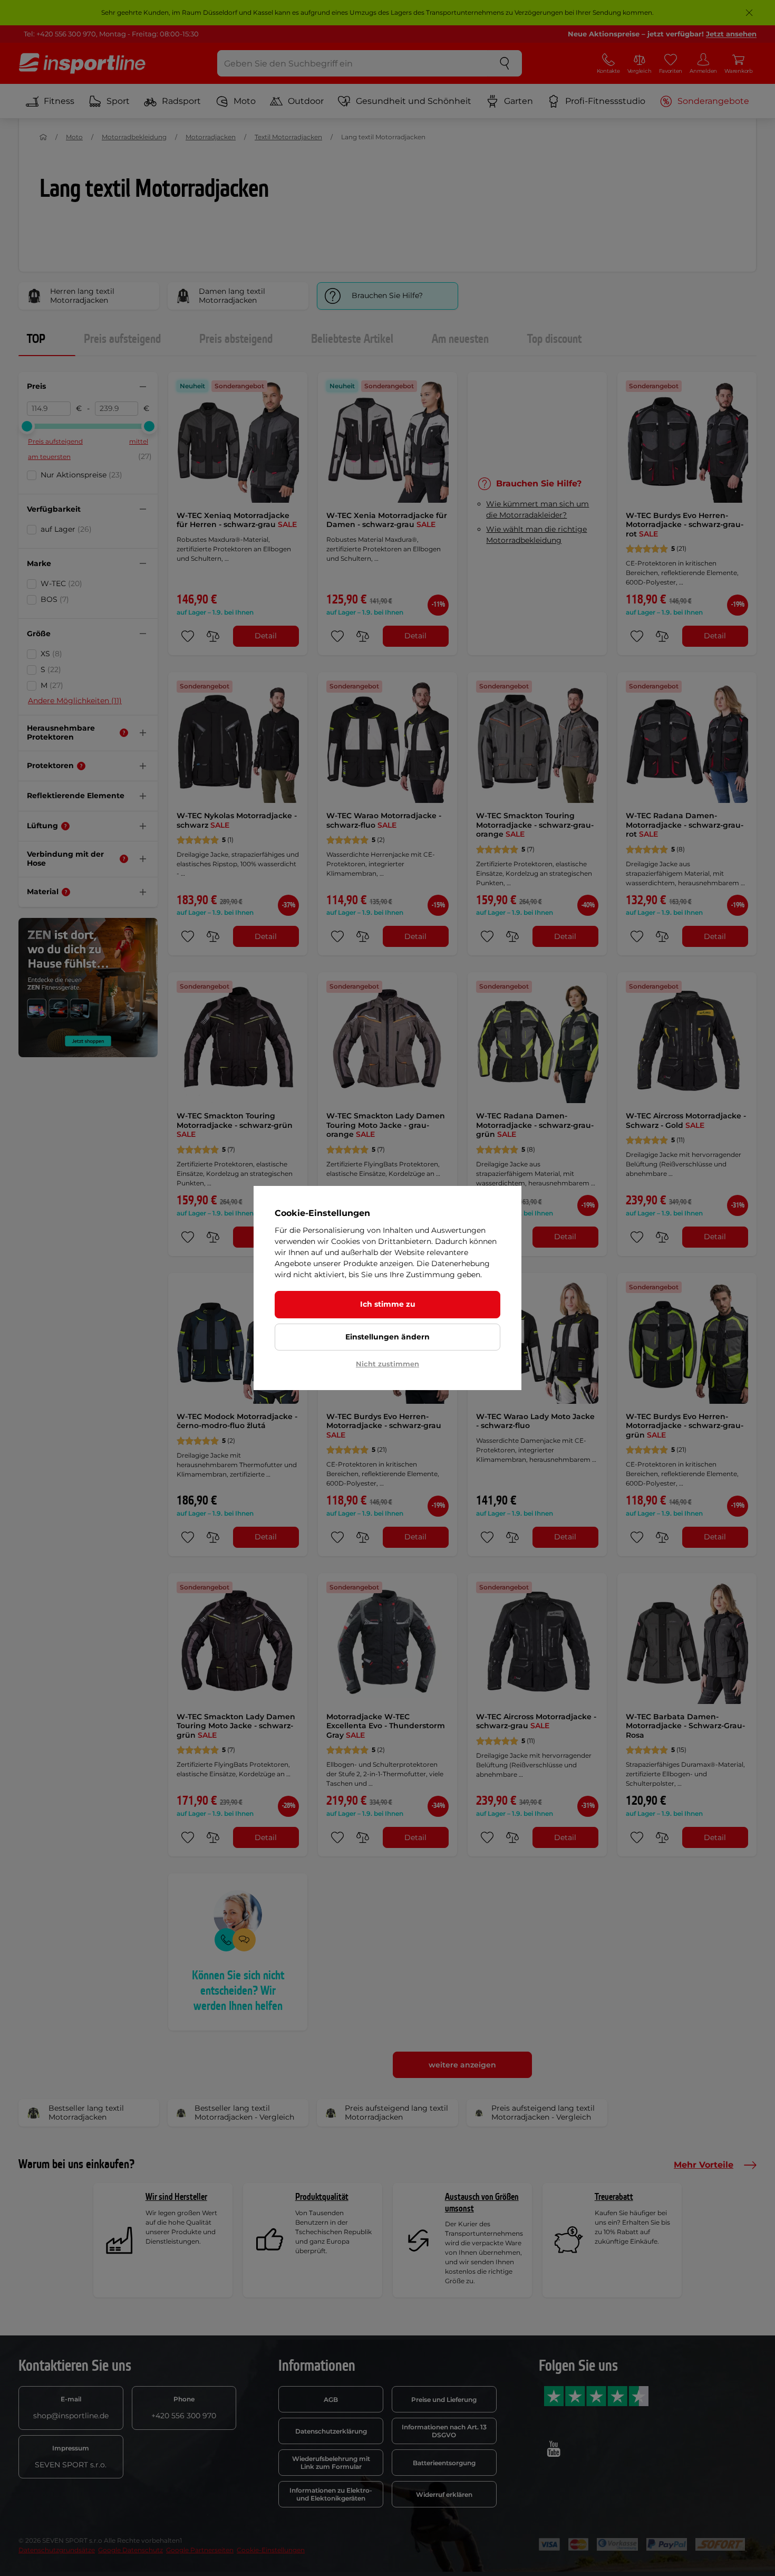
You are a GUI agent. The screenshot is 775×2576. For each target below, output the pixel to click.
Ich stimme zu (388, 1304)
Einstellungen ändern (387, 1337)
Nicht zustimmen (387, 1364)
